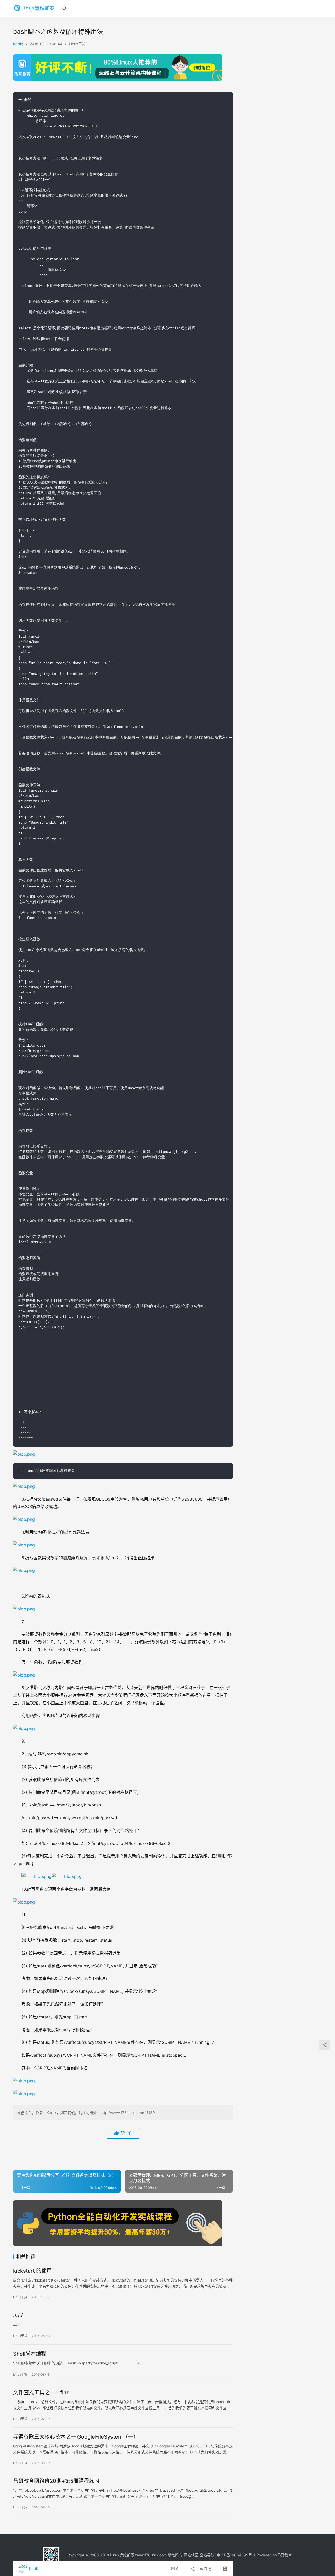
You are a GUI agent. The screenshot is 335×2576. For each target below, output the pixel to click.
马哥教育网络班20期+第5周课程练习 (56, 2481)
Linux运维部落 (122, 2555)
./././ (18, 2315)
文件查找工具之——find (41, 2393)
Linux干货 (77, 44)
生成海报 (203, 2569)
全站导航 (207, 2555)
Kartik (18, 44)
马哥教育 (284, 2555)
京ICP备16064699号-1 (236, 2555)
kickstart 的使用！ (35, 2271)
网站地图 (191, 2555)
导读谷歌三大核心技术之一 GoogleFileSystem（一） (76, 2437)
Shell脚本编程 (30, 2354)
